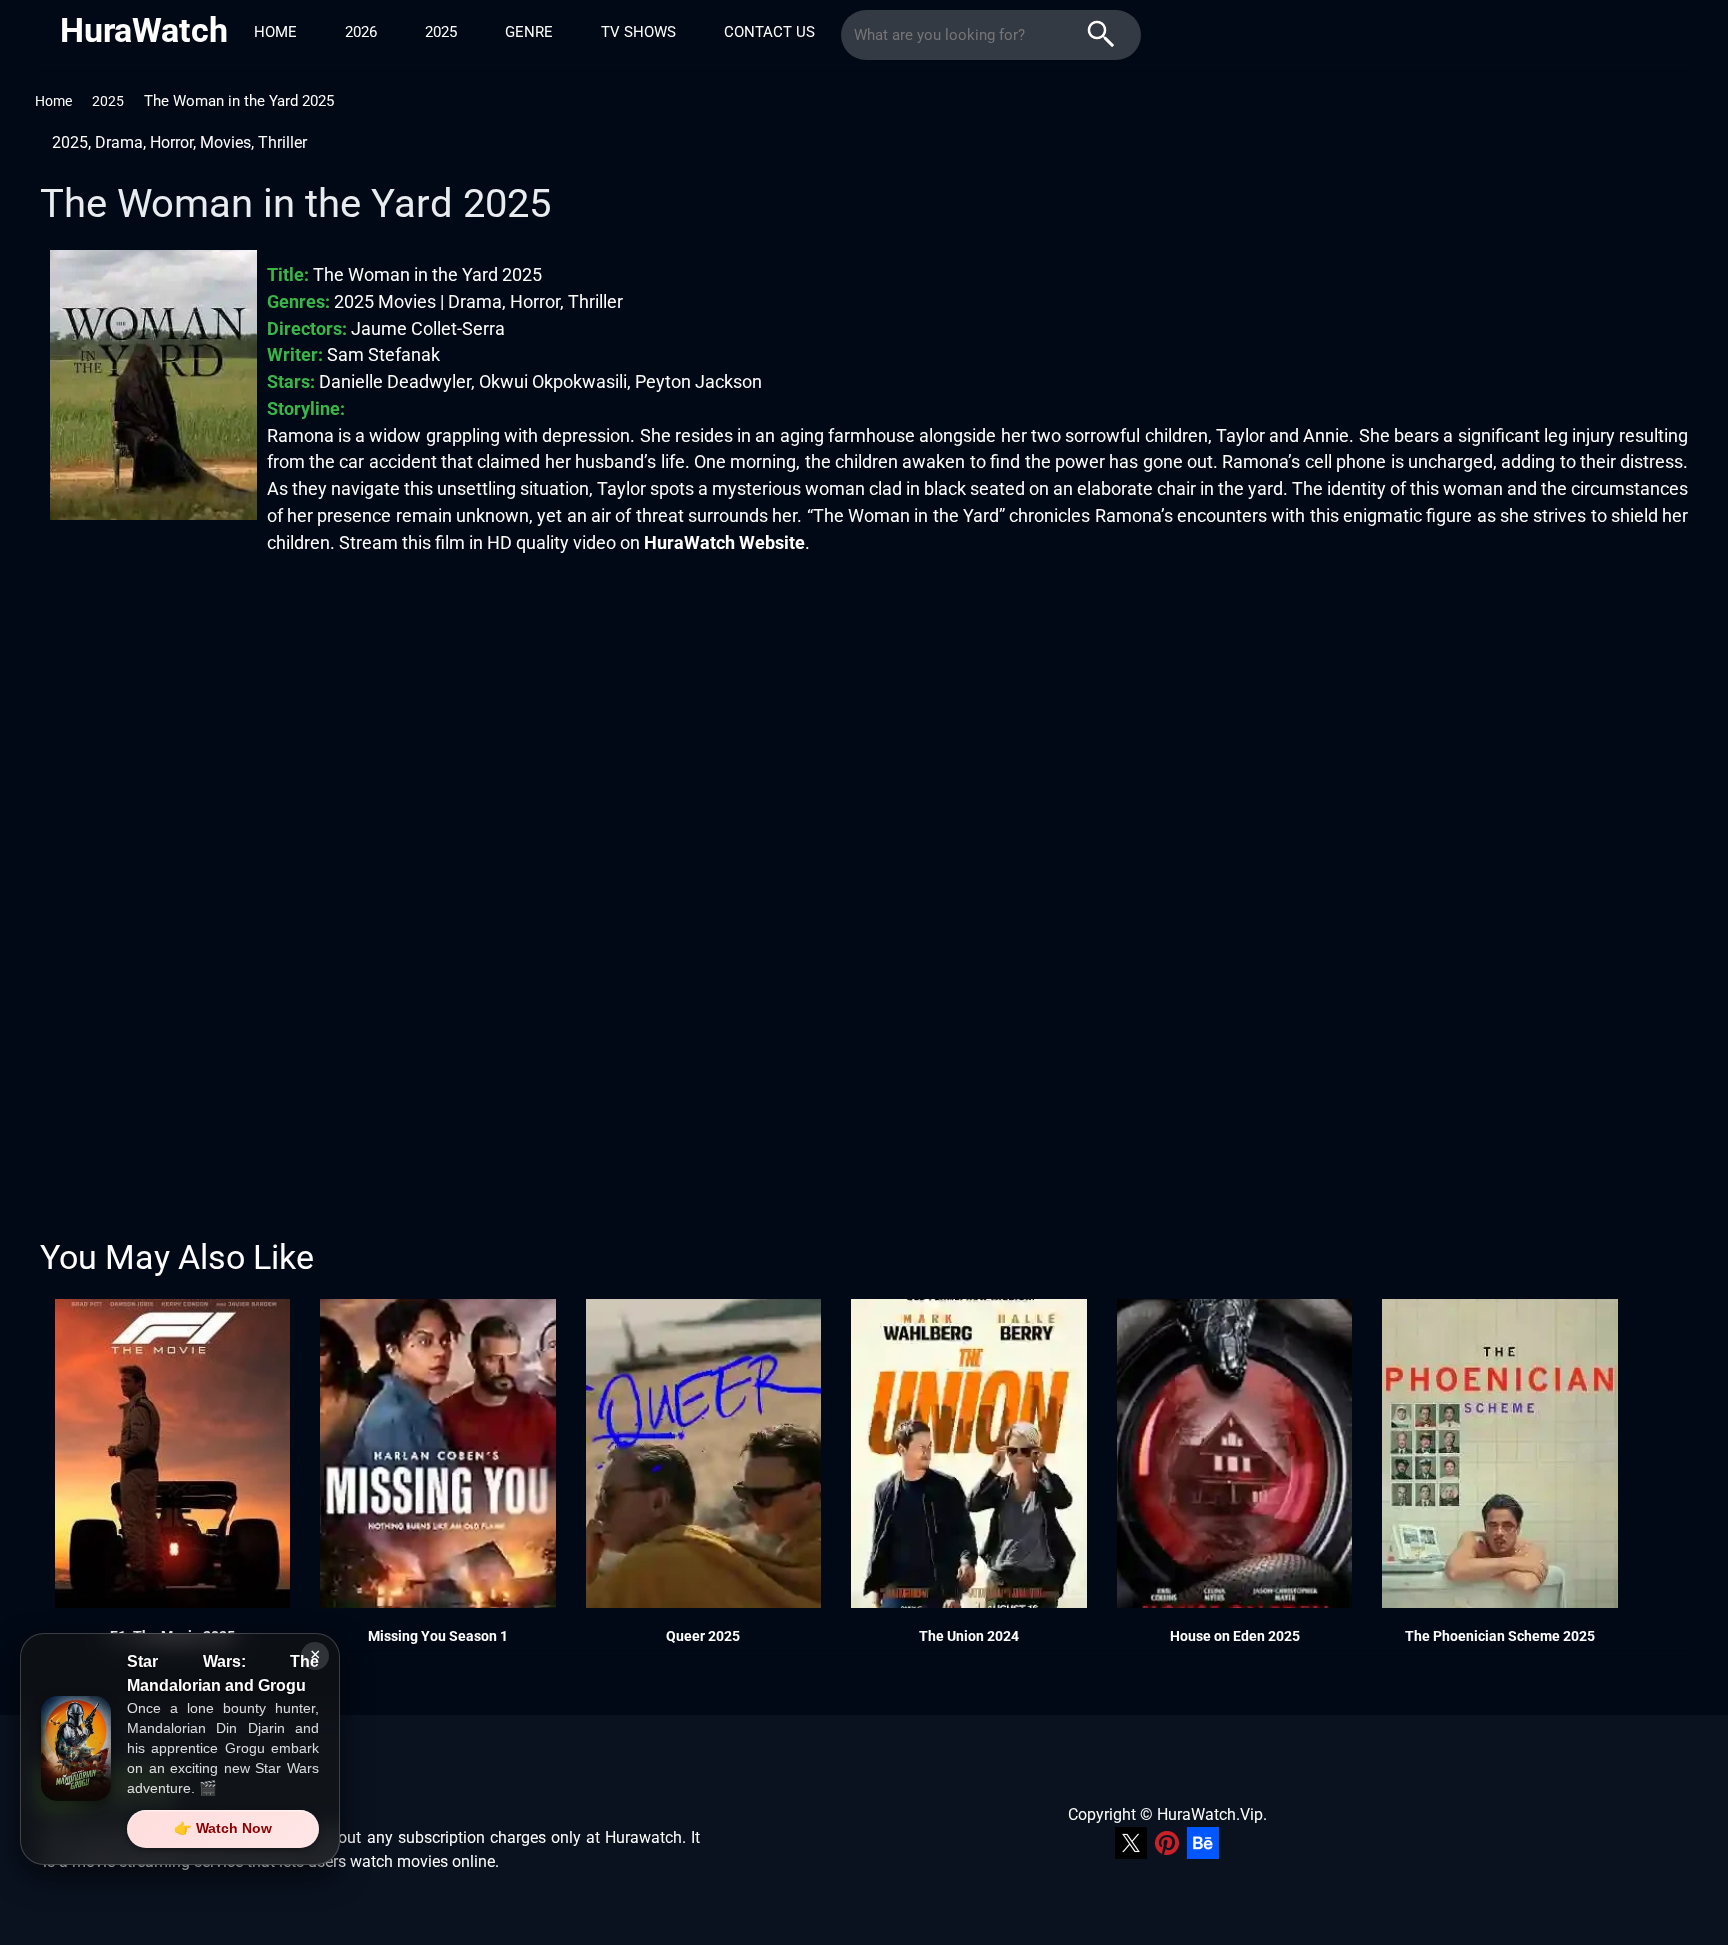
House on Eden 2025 (1235, 1636)
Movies (225, 142)
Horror (171, 142)
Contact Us (769, 32)
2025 (441, 32)
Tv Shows (638, 32)
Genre (529, 32)
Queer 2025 (703, 1636)
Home (275, 32)
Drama (119, 142)
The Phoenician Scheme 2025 (1500, 1636)
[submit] (1101, 35)
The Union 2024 (969, 1636)
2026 (361, 32)
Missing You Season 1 (438, 1636)
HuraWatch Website (724, 542)
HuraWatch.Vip (1210, 1814)
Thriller (282, 142)
